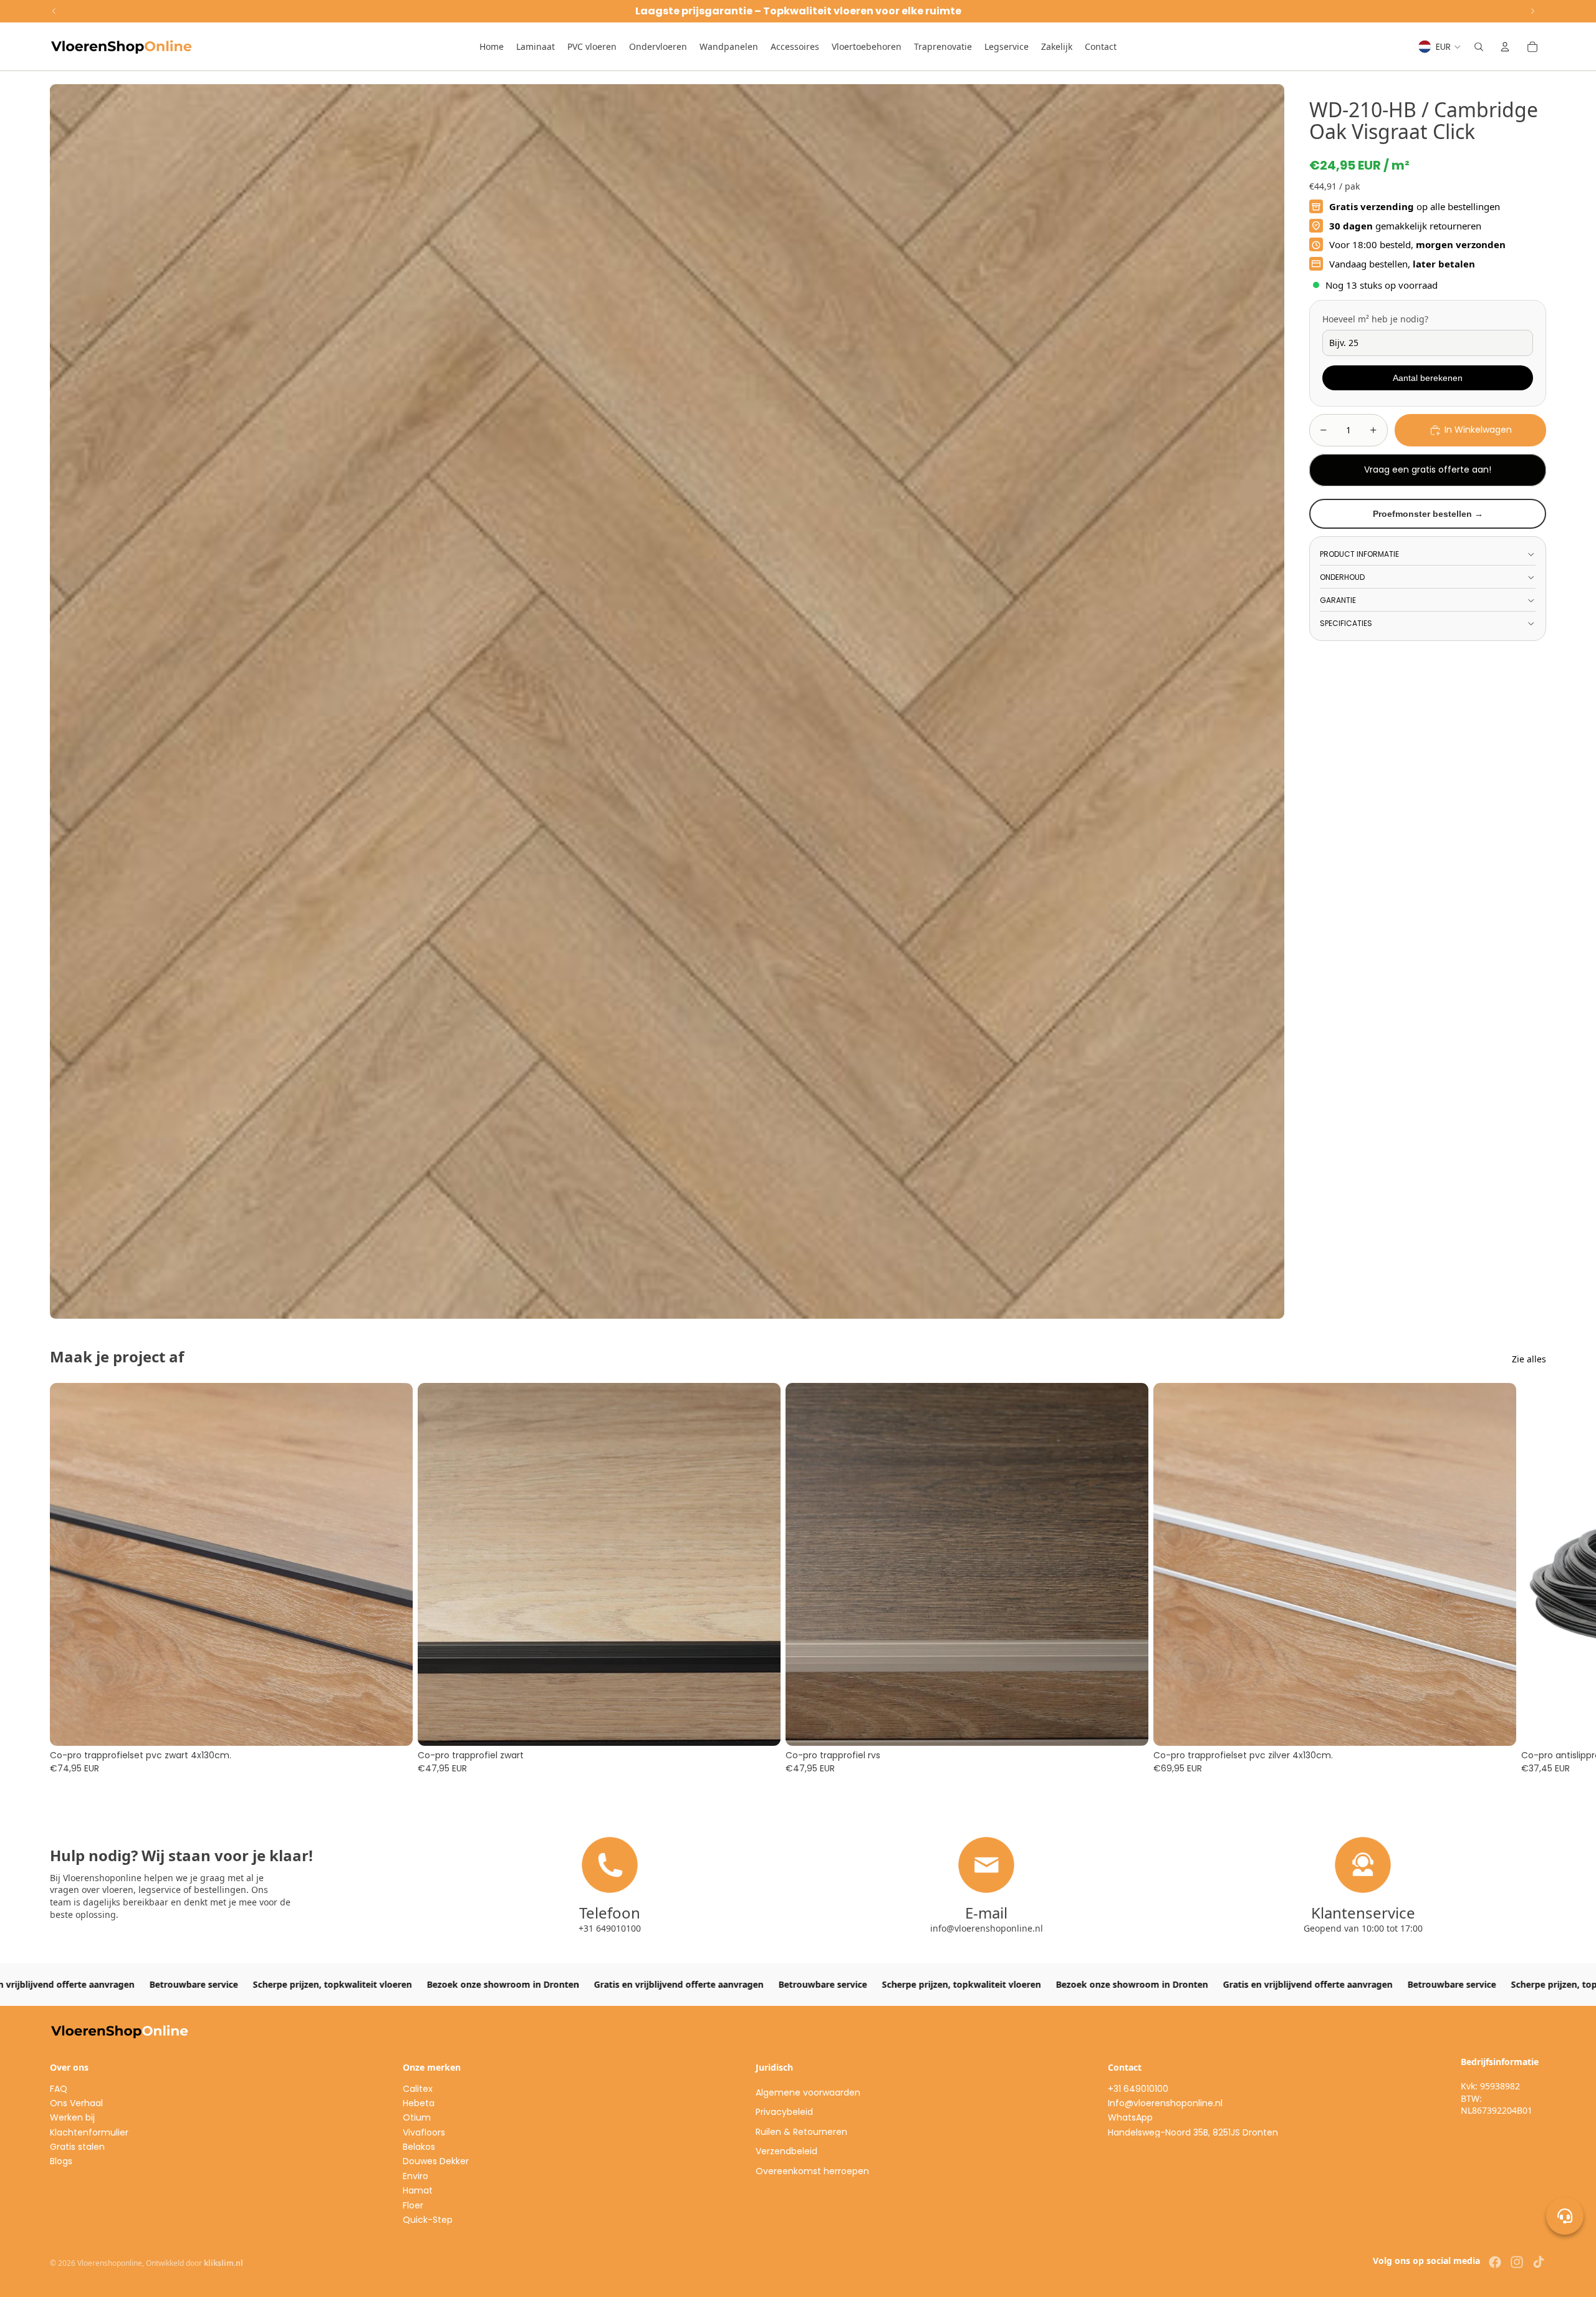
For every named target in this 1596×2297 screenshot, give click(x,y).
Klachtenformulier (89, 2132)
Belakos (419, 2147)
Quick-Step (428, 2220)
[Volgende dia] (1532, 1579)
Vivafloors (424, 2132)
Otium (417, 2117)
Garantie (1338, 600)
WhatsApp (1130, 2117)
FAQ (59, 2089)
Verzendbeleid (786, 2151)
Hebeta (419, 2103)
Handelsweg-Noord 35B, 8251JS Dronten (1193, 2132)
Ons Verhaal (76, 2103)
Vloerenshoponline (110, 2263)
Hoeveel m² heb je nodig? (1375, 319)
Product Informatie (1359, 554)
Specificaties (1346, 623)
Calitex (418, 2089)
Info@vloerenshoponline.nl (1165, 2103)
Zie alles (1529, 1359)
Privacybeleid (784, 2112)
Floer (413, 2205)
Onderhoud (1342, 577)
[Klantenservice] (1565, 2216)
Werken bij (72, 2117)
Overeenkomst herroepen (812, 2171)
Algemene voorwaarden (808, 2092)
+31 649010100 (1138, 2089)
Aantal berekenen (1428, 378)
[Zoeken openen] (1479, 47)
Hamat (418, 2190)
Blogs (61, 2161)
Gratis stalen (77, 2147)
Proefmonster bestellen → (1428, 514)
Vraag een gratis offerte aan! (1428, 470)
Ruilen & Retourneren (801, 2132)
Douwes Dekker (436, 2161)
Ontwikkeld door (195, 2263)
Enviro (416, 2176)
